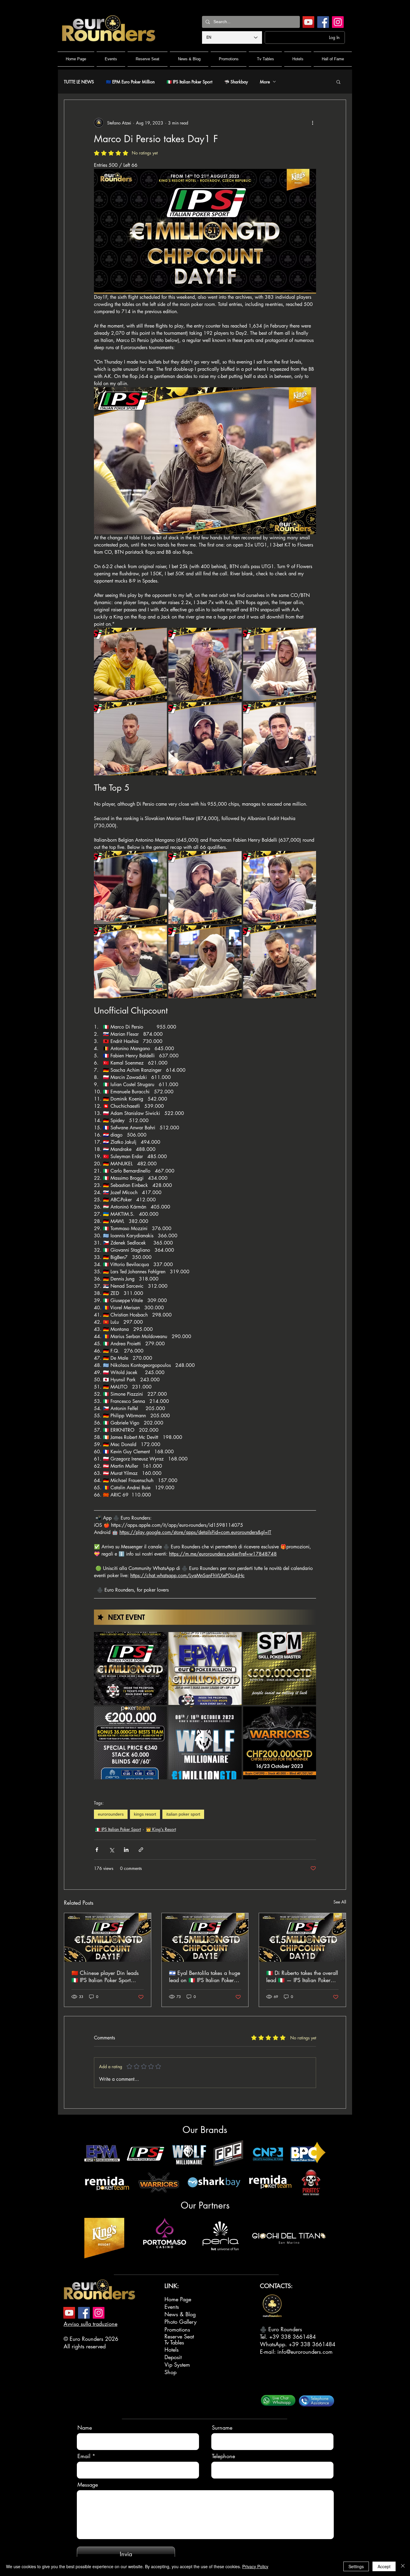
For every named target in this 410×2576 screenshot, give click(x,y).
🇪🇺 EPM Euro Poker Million (130, 82)
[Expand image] (130, 664)
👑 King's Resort (161, 1829)
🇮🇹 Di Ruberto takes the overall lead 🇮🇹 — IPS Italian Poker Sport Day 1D (302, 1976)
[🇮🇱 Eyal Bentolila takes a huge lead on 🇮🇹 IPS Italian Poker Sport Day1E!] (205, 1937)
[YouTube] (308, 22)
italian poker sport (183, 1814)
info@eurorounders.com (305, 2352)
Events (172, 2307)
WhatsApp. (274, 2344)
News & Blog (180, 2314)
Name (85, 2428)
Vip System (177, 2365)
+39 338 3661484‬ (292, 2337)
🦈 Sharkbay (236, 82)
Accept (384, 2566)
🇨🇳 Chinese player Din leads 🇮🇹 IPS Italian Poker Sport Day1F (105, 1976)
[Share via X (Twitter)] (112, 1850)
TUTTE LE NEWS (79, 82)
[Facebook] (323, 22)
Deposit (173, 2357)
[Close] (403, 2566)
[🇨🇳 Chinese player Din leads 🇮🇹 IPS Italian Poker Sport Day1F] (108, 1937)
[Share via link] (141, 1850)
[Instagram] (338, 22)
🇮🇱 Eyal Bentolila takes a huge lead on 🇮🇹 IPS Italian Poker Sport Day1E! (205, 1976)
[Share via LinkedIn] (126, 1850)
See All (340, 1902)
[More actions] (312, 123)
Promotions (177, 2329)
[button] (338, 82)
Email (84, 2456)
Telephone (223, 2456)
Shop (170, 2372)
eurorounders (111, 1814)
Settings (356, 2566)
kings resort (145, 1814)
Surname (222, 2428)
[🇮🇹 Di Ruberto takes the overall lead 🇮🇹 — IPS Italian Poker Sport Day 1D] (302, 1937)
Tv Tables (174, 2342)
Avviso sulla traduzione (90, 2324)
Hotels (172, 2350)
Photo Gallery (181, 2322)
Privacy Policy (255, 2566)
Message (88, 2485)
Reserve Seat (179, 2336)
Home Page (178, 2299)
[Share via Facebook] (97, 1850)
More (265, 82)
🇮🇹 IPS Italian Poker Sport (189, 82)
